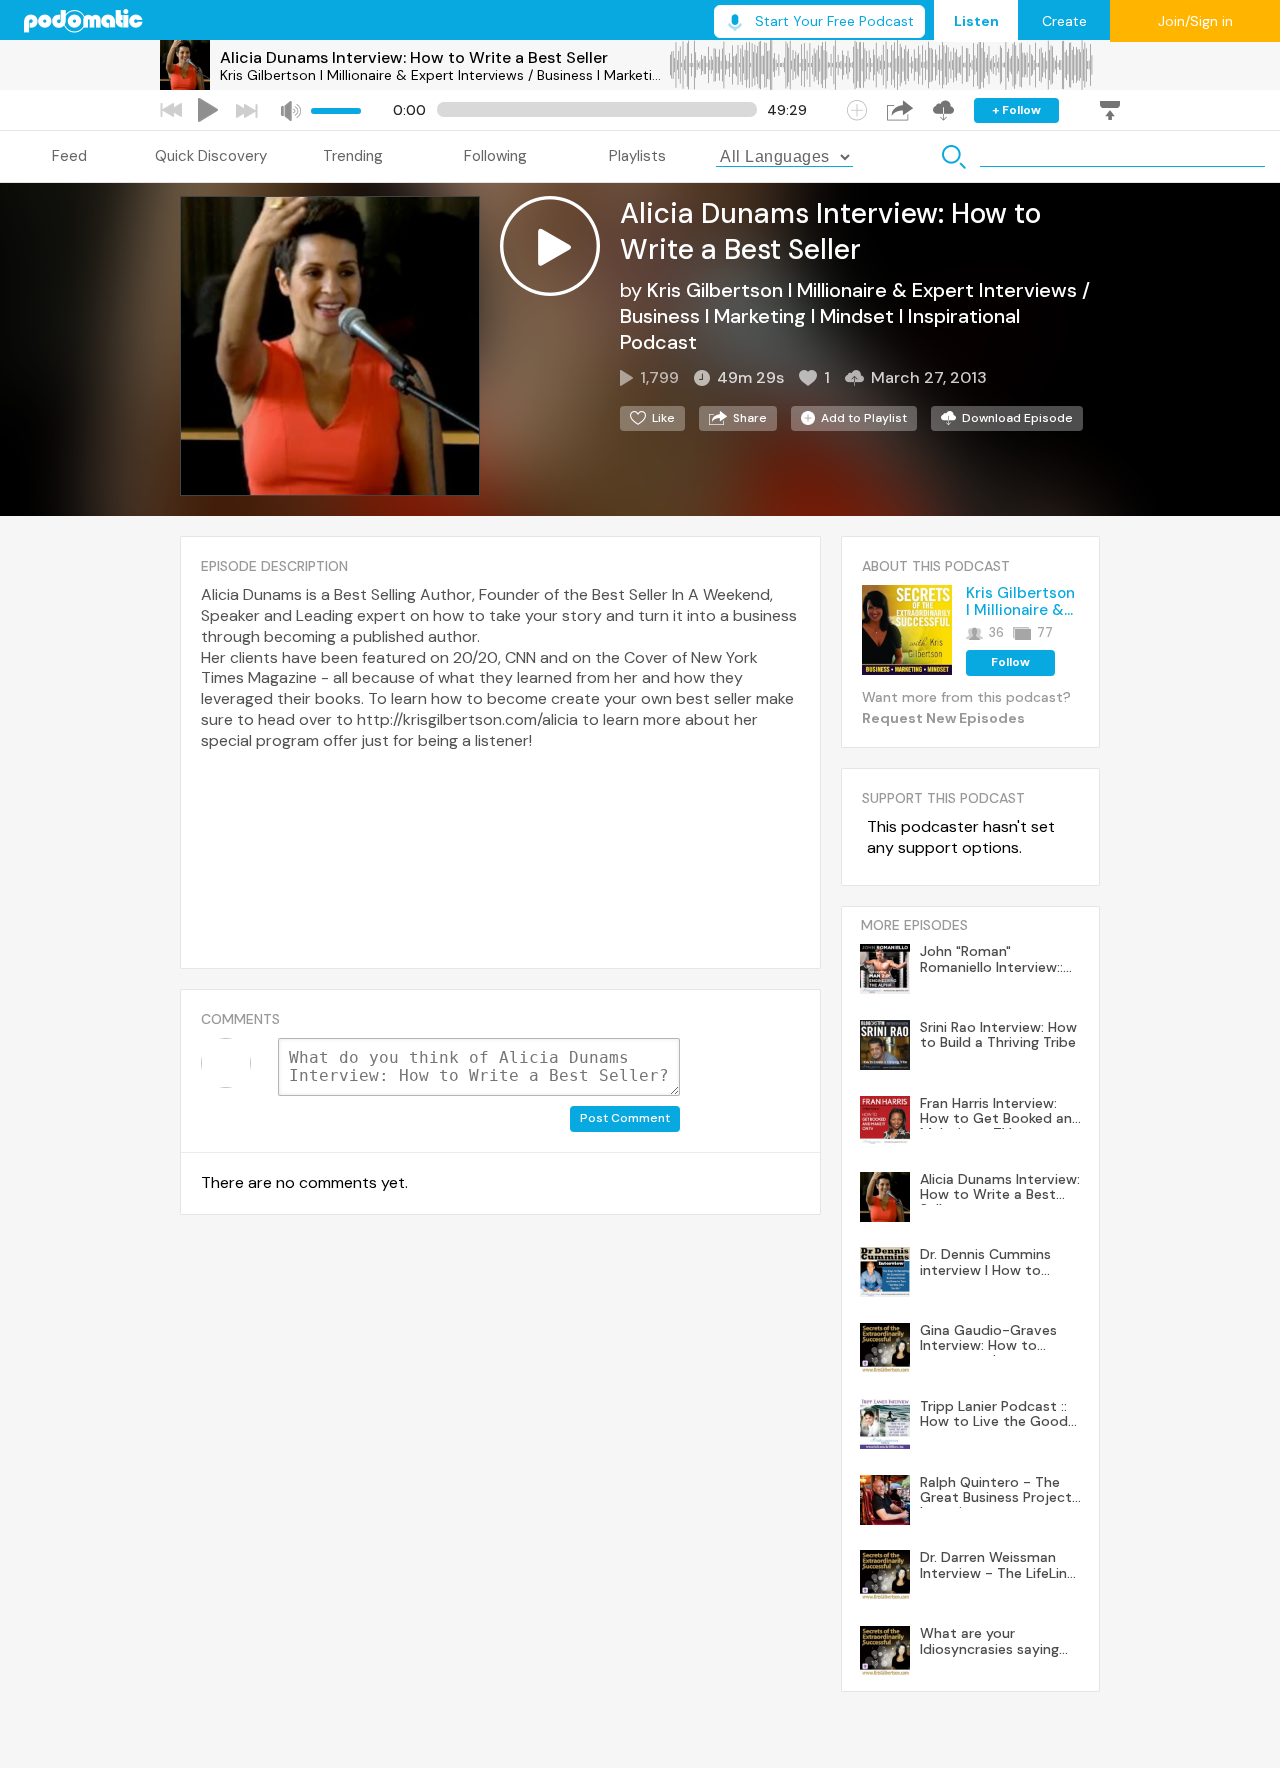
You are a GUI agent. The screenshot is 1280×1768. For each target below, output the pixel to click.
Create (1064, 21)
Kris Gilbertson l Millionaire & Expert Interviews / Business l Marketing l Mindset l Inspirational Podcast (444, 75)
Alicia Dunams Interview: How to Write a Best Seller (414, 57)
